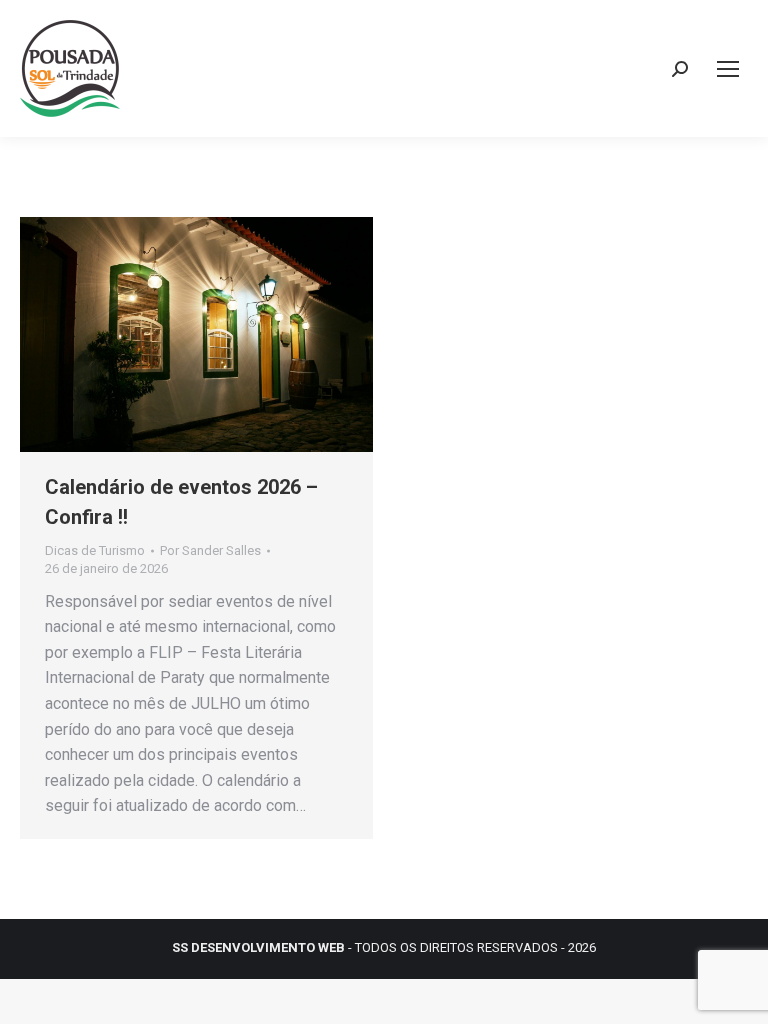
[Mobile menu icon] (728, 69)
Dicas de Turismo (95, 550)
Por (210, 550)
